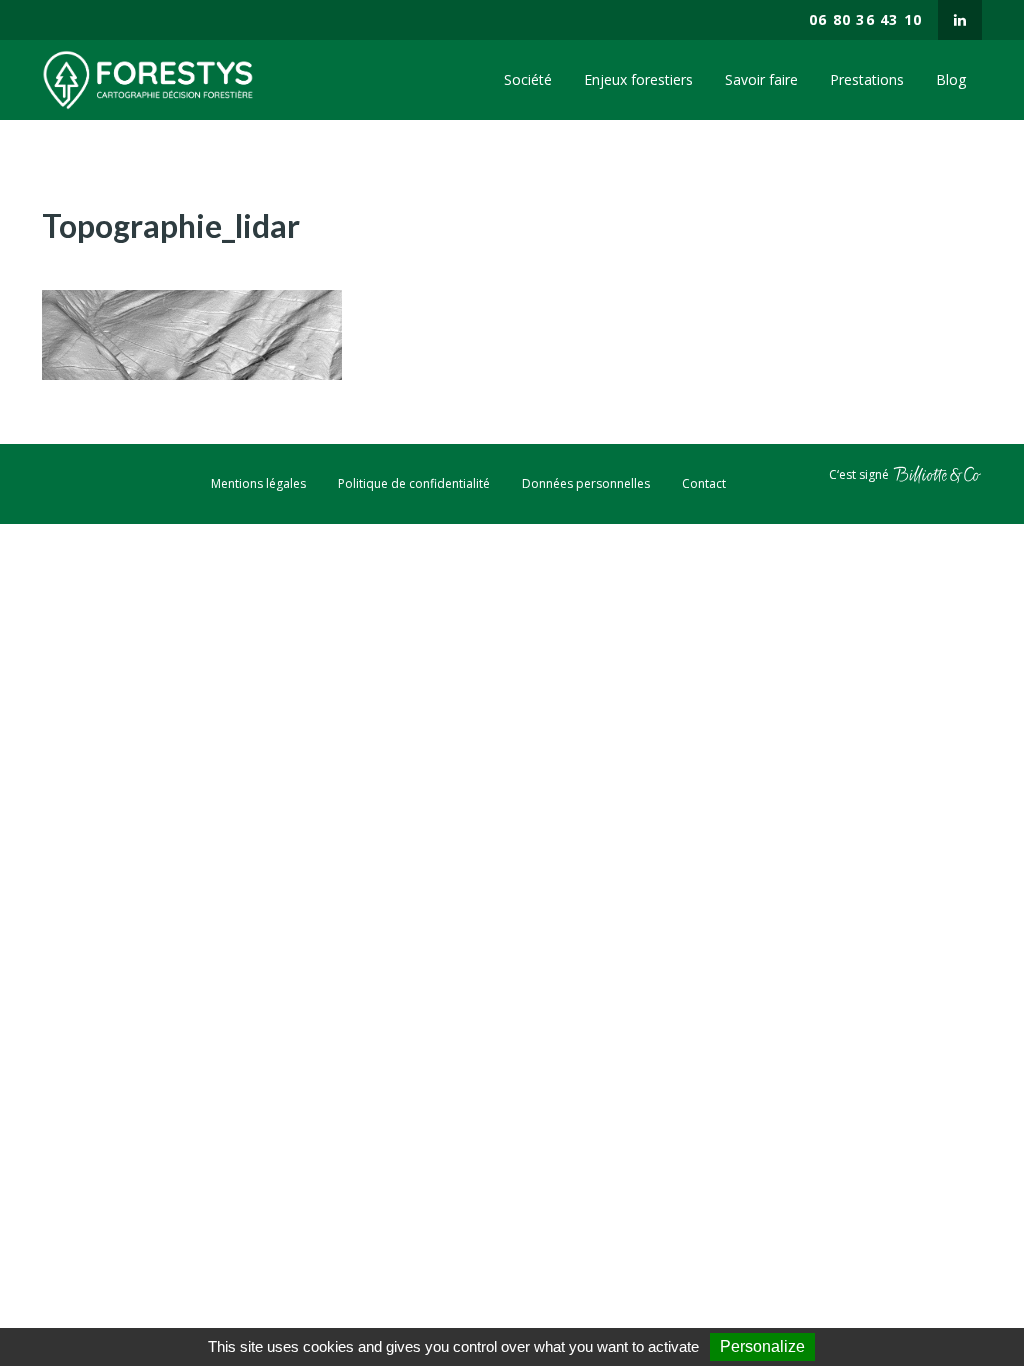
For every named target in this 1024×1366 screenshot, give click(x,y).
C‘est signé (860, 473)
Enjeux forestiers (638, 79)
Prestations (867, 79)
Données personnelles (586, 483)
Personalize (762, 1346)
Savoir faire (761, 79)
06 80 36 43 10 (865, 19)
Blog (951, 79)
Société (528, 79)
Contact (704, 483)
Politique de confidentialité (414, 483)
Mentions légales (258, 483)
